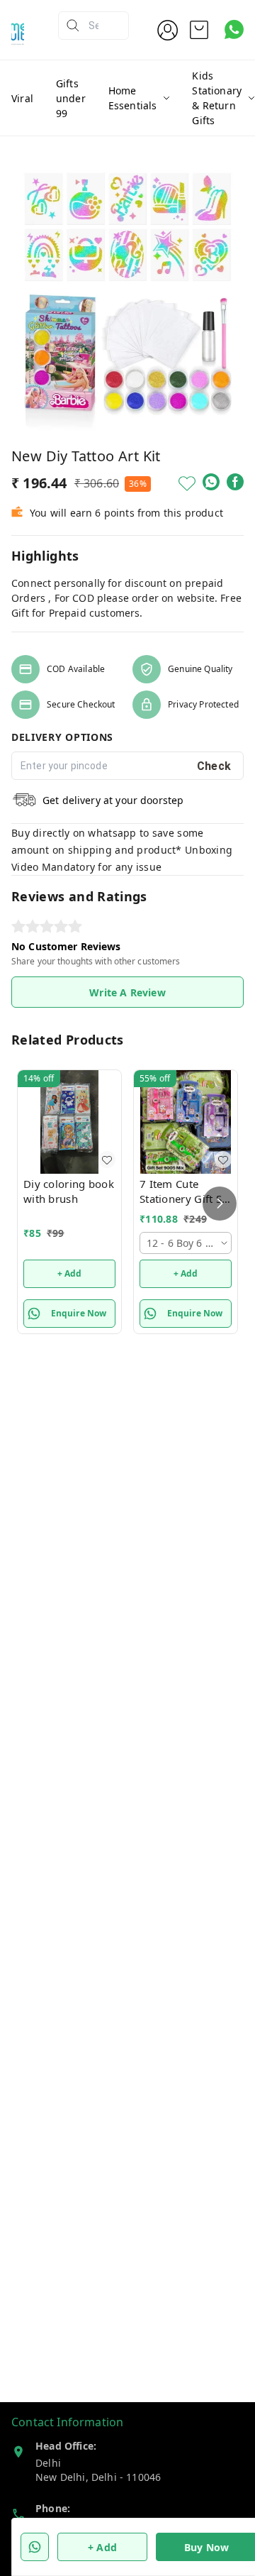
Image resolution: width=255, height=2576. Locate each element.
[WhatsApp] (211, 482)
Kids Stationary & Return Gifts (217, 98)
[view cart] (199, 30)
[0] (199, 30)
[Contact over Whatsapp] (234, 29)
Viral (22, 98)
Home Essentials (133, 98)
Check (214, 766)
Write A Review (127, 992)
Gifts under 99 (71, 98)
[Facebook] (235, 482)
